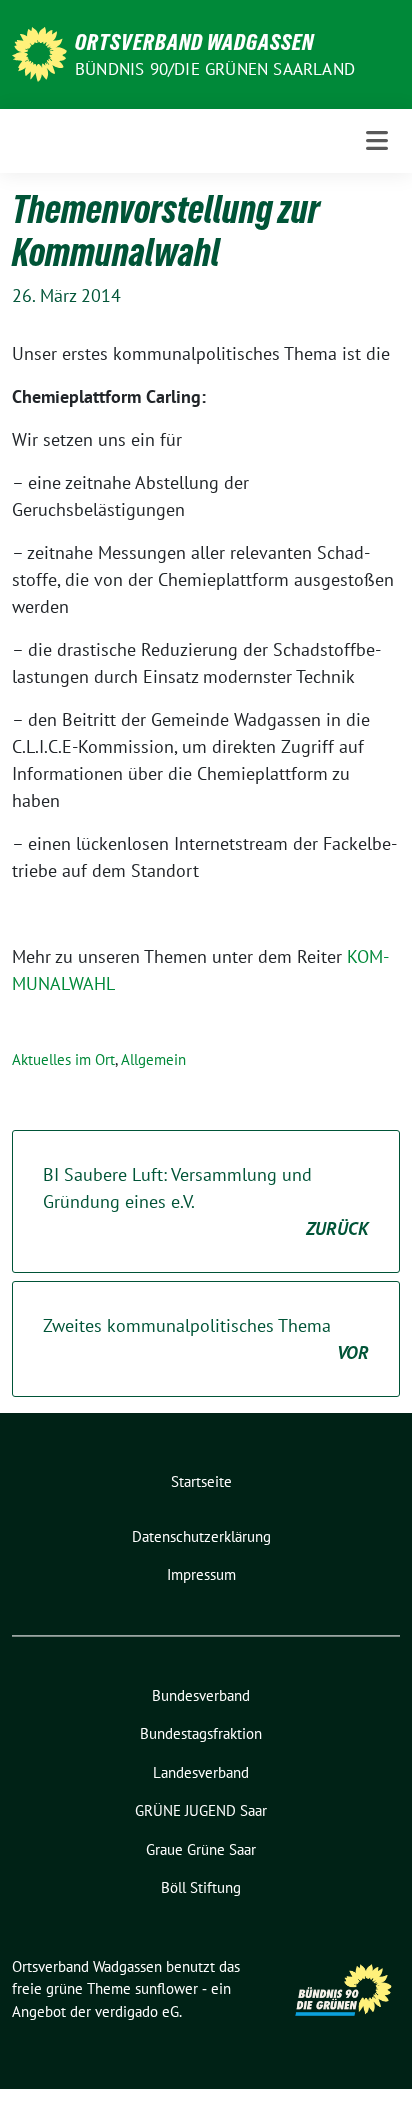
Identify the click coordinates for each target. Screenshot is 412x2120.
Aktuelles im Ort (63, 1059)
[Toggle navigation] (377, 140)
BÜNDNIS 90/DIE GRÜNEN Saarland (215, 69)
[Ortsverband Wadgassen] (39, 52)
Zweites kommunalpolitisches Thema (206, 1339)
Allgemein (153, 1059)
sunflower (166, 1988)
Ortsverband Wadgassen (194, 42)
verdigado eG (137, 2011)
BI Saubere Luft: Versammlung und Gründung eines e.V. (206, 1201)
